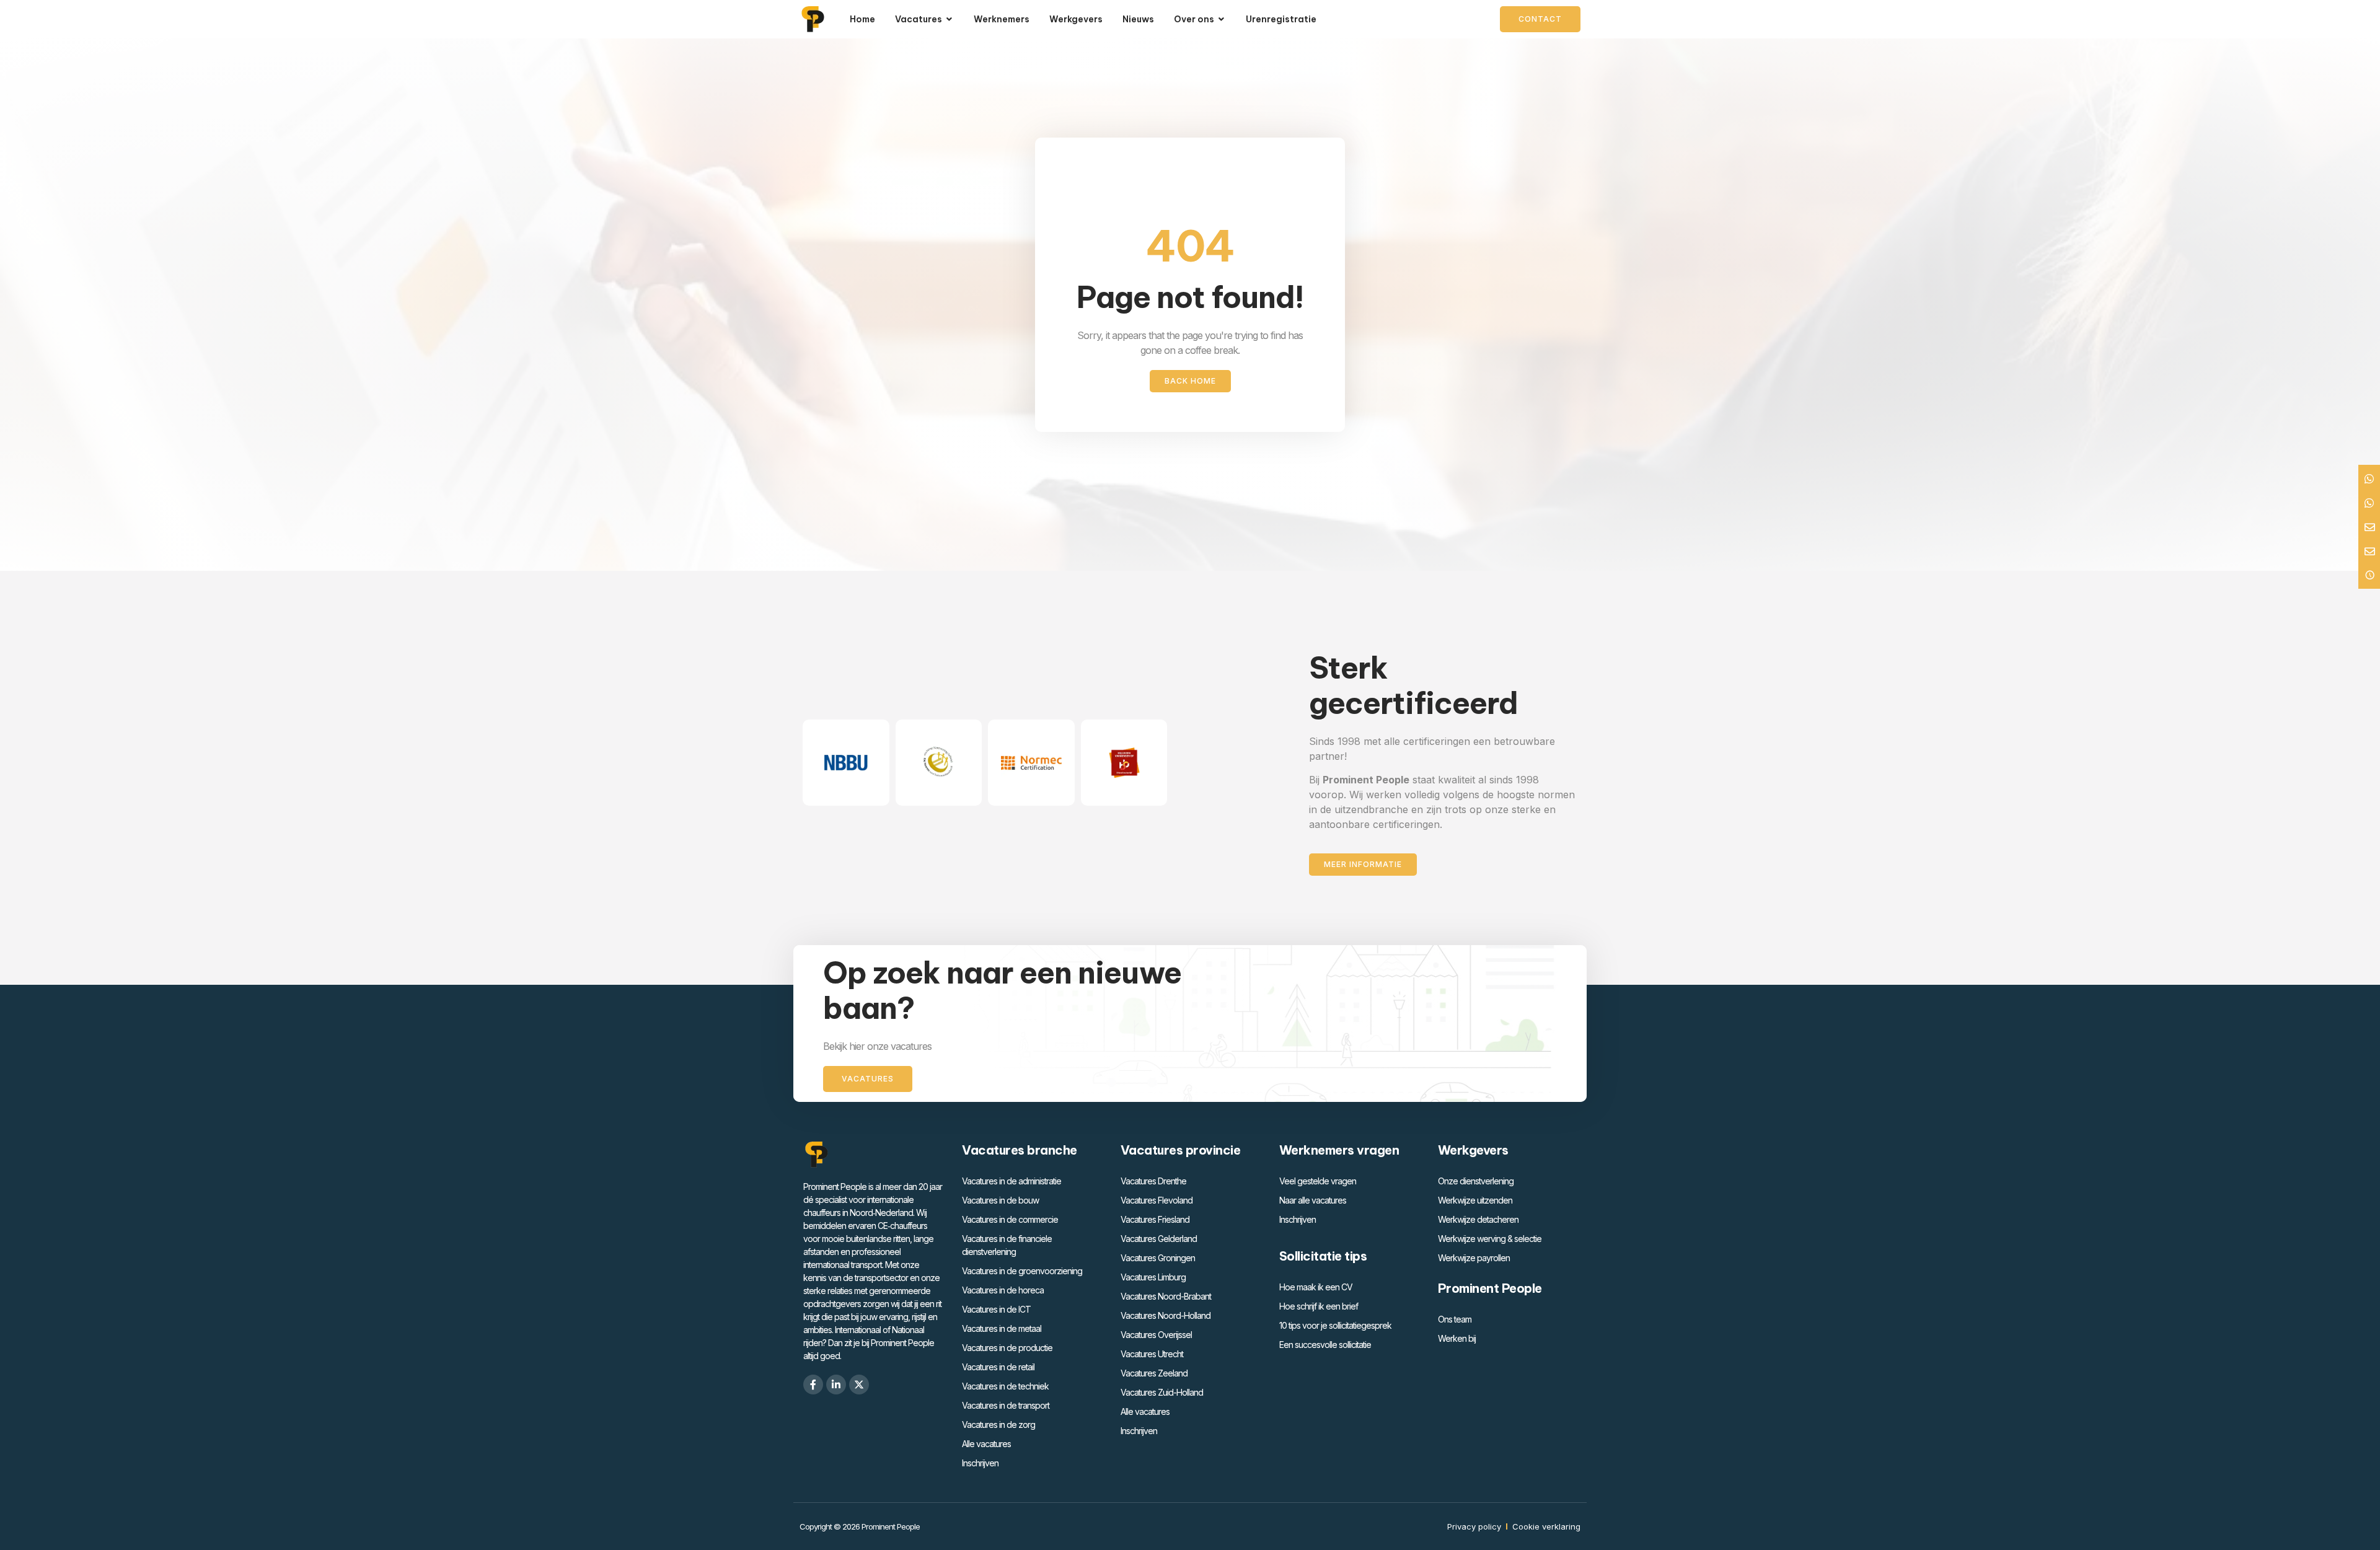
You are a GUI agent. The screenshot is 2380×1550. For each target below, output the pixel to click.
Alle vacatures (986, 1444)
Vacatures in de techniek (1005, 1386)
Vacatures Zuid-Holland (1162, 1392)
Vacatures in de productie (1007, 1348)
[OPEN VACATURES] (950, 20)
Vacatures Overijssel (1156, 1335)
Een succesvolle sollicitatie (1325, 1345)
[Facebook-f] (813, 1385)
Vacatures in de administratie (1011, 1181)
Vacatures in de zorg (998, 1425)
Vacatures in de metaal (1002, 1328)
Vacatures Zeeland (1154, 1373)
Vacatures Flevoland (1157, 1200)
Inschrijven (980, 1463)
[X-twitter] (859, 1385)
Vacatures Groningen (1158, 1258)
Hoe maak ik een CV (1316, 1287)
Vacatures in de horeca (1003, 1290)
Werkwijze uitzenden (1475, 1200)
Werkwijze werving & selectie (1490, 1239)
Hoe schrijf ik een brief (1319, 1306)
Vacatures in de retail (998, 1367)
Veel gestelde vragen (1318, 1181)
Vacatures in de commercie (1010, 1219)
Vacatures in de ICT (996, 1309)
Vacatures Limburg (1153, 1277)
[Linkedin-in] (836, 1385)
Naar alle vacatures (1313, 1200)
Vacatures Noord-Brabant (1166, 1296)
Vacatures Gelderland (1159, 1239)
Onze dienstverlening (1476, 1181)
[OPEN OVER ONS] (1222, 20)
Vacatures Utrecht (1152, 1354)
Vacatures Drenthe (1153, 1181)
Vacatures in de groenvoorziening (1022, 1271)
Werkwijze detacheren (1478, 1219)
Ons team (1455, 1319)
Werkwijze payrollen (1474, 1258)
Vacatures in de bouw (1000, 1200)
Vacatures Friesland (1155, 1219)
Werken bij (1457, 1338)
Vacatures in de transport (1006, 1405)
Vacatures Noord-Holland (1166, 1315)
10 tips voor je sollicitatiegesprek (1335, 1325)
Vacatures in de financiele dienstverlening (1007, 1245)
